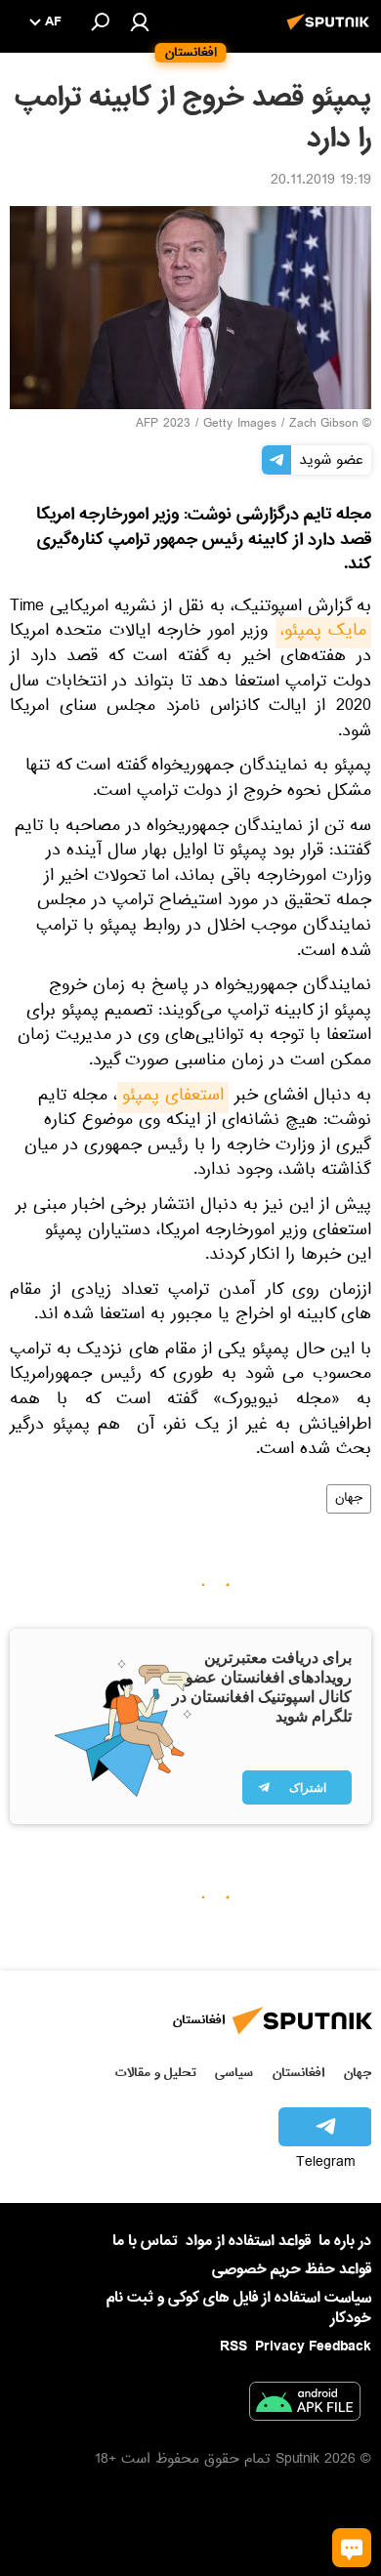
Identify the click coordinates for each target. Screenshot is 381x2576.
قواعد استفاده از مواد (248, 2241)
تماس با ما (145, 2242)
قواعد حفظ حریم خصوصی (292, 2269)
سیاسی (234, 2073)
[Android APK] (305, 2405)
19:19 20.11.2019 (321, 182)
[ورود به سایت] (140, 21)
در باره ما (345, 2241)
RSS (233, 2347)
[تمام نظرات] (352, 2548)
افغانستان (298, 2073)
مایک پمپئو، (323, 633)
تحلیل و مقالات (156, 2073)
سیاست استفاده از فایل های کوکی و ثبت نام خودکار (239, 2308)
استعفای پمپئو (173, 1098)
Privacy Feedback (313, 2347)
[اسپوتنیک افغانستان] (331, 32)
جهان (349, 1499)
